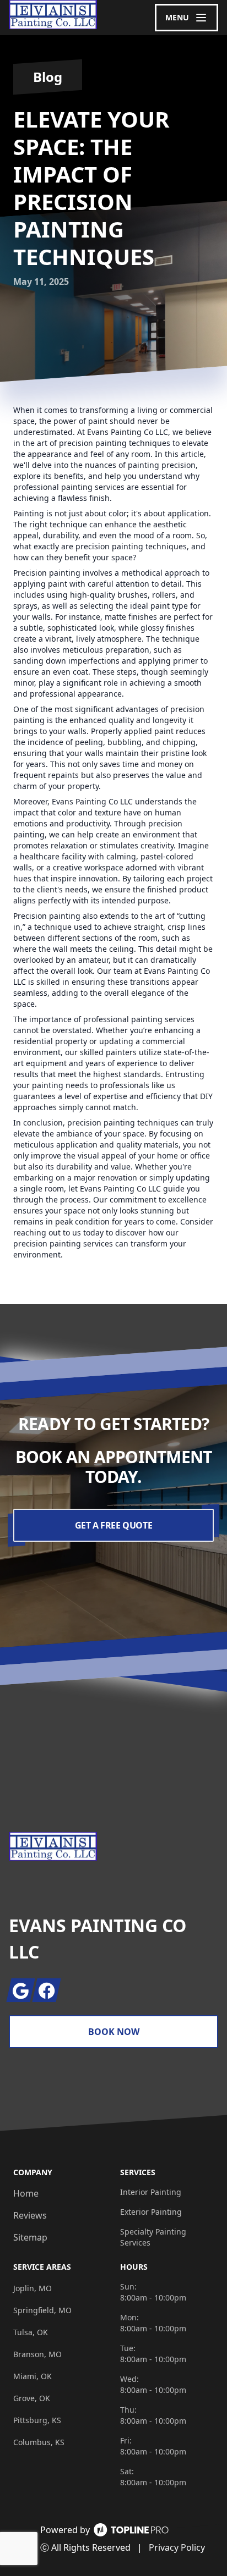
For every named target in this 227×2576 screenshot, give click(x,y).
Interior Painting (151, 2192)
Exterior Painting (151, 2212)
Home (26, 2193)
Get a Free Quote (114, 1525)
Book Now (114, 2032)
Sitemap (30, 2237)
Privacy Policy (177, 2547)
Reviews (30, 2215)
